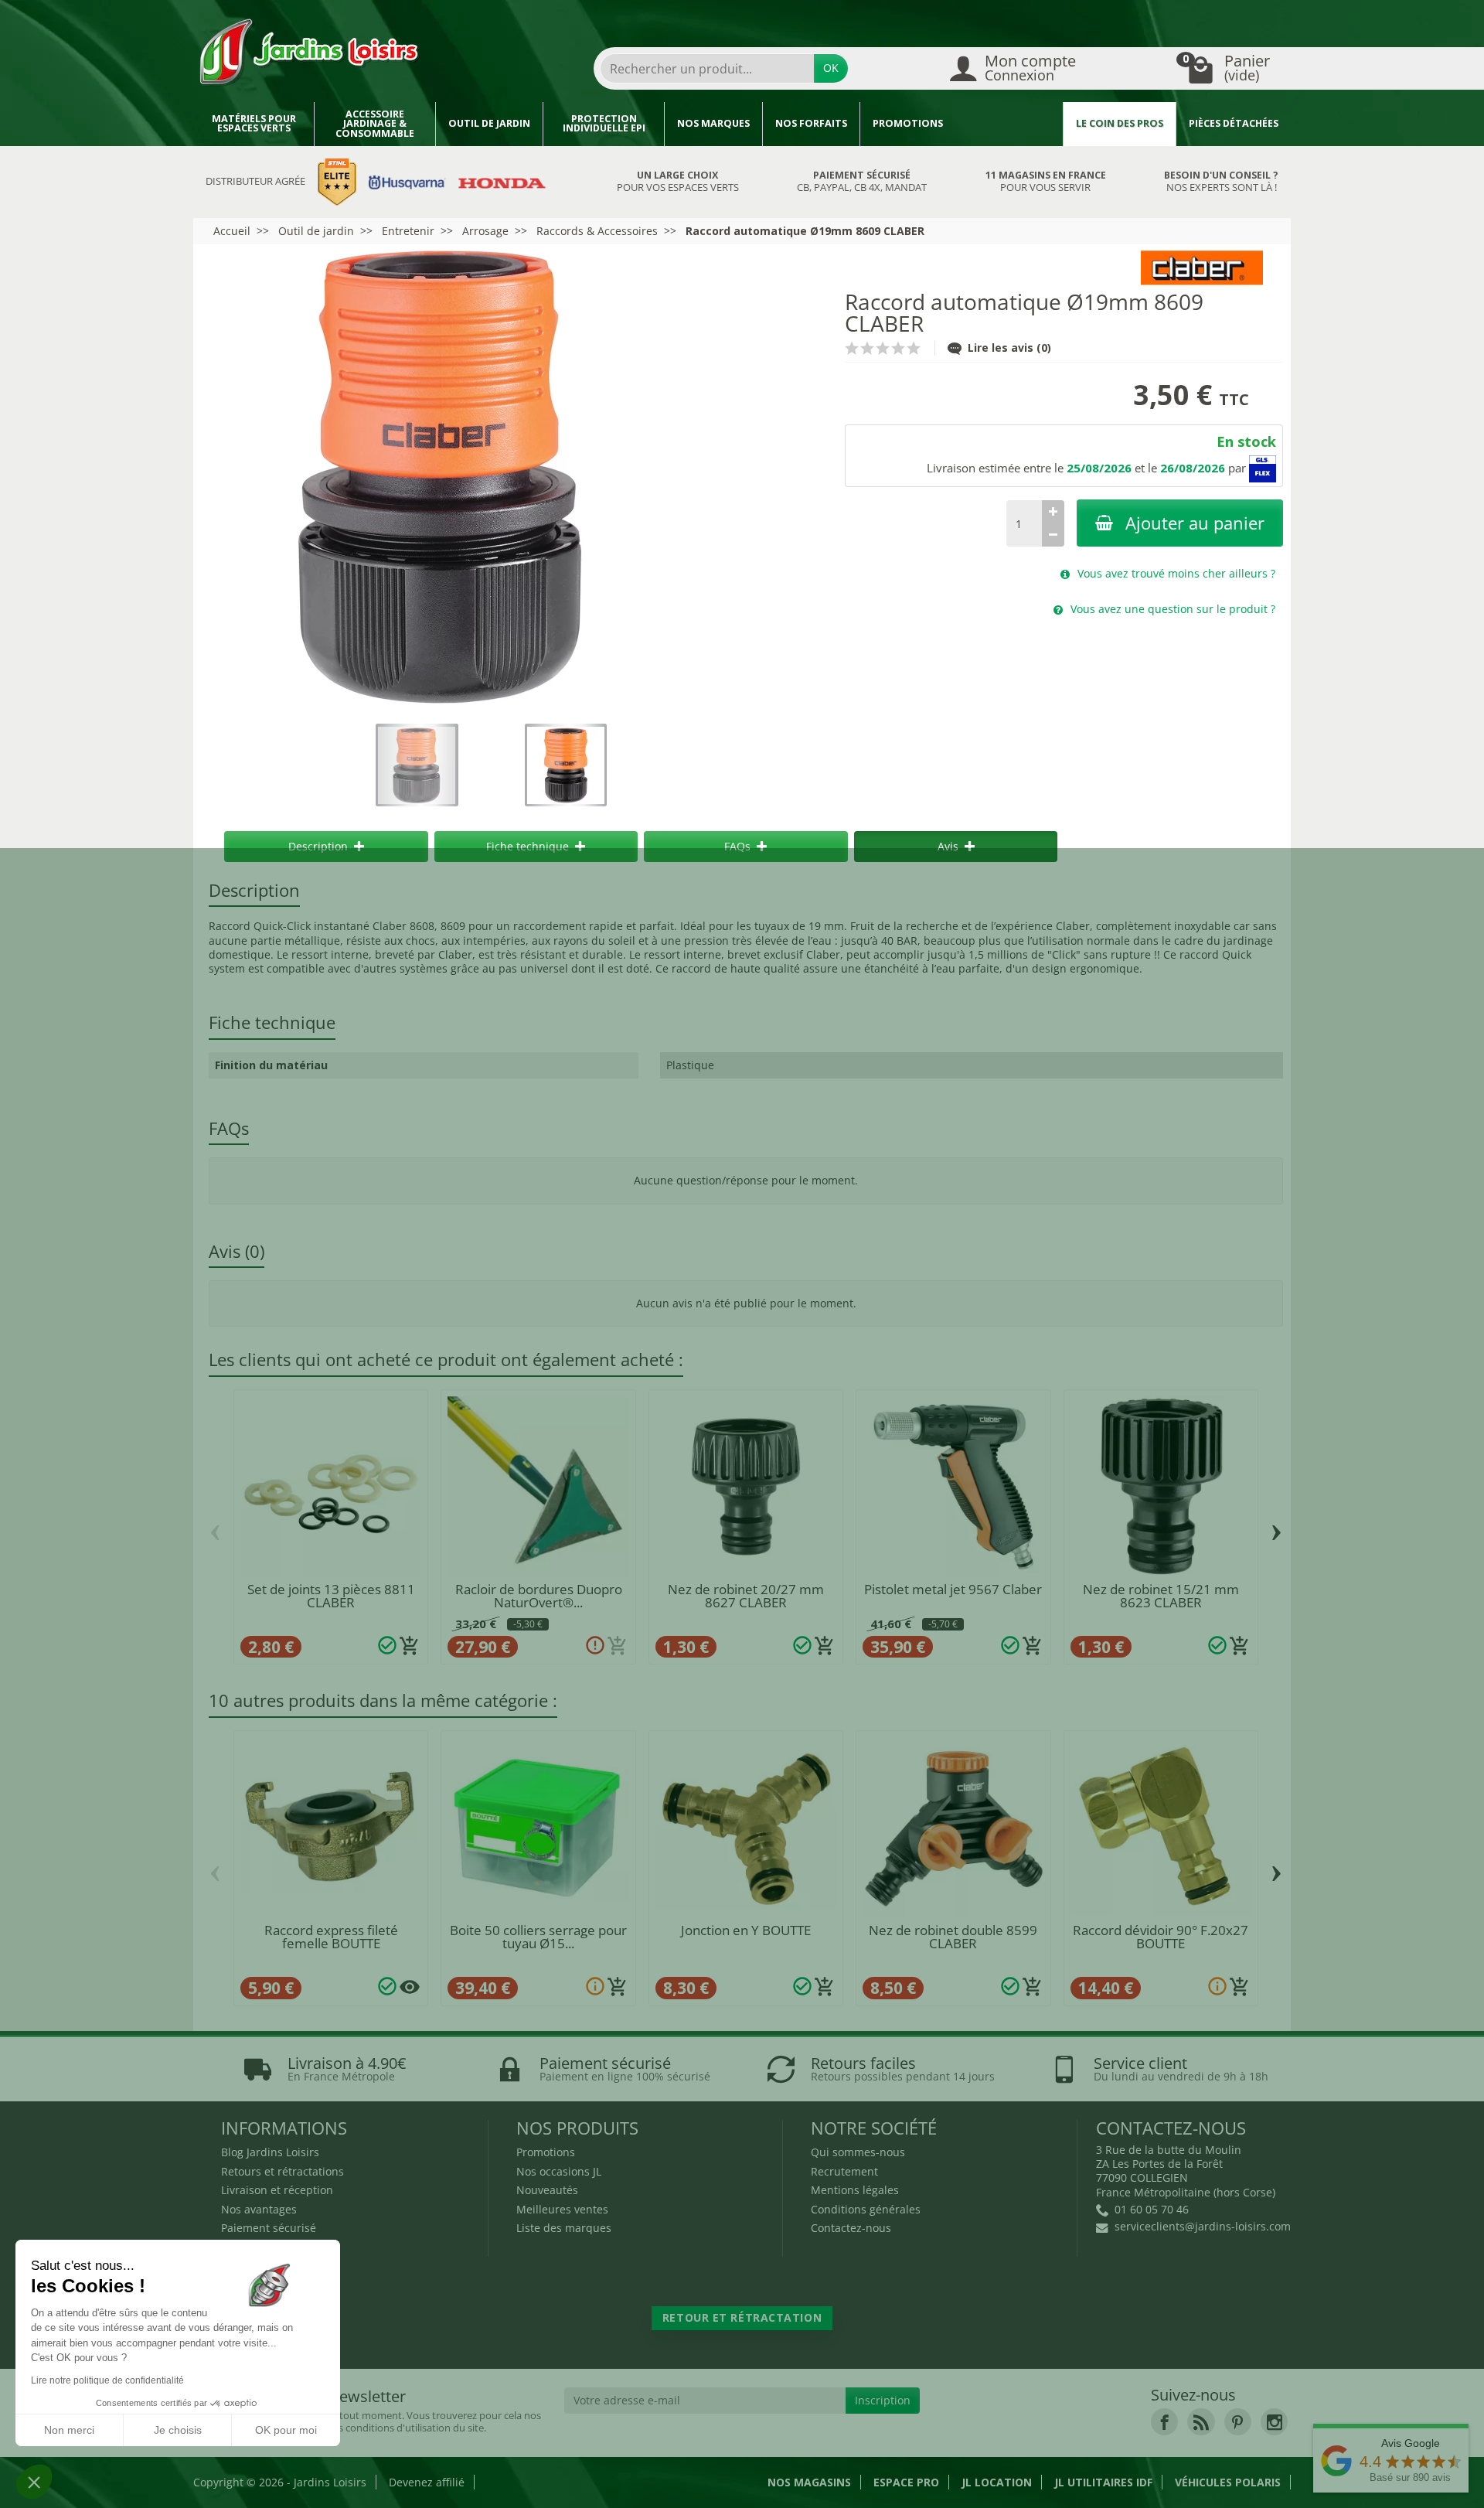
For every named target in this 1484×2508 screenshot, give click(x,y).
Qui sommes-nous (858, 2152)
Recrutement (844, 2171)
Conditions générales (866, 2209)
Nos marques (713, 123)
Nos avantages (259, 2209)
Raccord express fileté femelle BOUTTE (331, 1937)
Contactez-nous (851, 2228)
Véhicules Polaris (1228, 2482)
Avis (948, 846)
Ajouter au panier (1195, 523)
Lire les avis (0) (1009, 348)
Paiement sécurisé (269, 2228)
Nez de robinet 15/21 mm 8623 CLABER (1161, 1596)
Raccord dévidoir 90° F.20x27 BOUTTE (1161, 1937)
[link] (1164, 2422)
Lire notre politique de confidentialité (107, 2380)
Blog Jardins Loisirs (270, 2152)
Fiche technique (528, 846)
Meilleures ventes (562, 2209)
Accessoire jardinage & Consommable (375, 124)
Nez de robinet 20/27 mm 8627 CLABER (746, 1596)
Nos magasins (809, 2482)
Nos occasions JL (559, 2171)
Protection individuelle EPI (604, 124)
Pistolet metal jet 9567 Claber (953, 1589)
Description (318, 846)
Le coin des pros (1120, 123)
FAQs (737, 846)
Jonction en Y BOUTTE (746, 1930)
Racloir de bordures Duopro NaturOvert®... (539, 1596)
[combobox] (707, 68)
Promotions (908, 123)
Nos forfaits (811, 123)
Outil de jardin (489, 123)
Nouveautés (547, 2190)
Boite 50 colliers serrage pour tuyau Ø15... (538, 1937)
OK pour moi (286, 2430)
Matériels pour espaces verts (254, 124)
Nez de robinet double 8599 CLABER (953, 1937)
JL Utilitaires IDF (1103, 2482)
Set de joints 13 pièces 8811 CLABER (331, 1596)
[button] (34, 2482)
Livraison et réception (277, 2190)
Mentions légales (855, 2190)
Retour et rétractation (742, 2317)
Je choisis (178, 2430)
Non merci (69, 2430)
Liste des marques (564, 2228)
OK (831, 68)
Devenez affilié (427, 2482)
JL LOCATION (997, 2482)
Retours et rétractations (283, 2171)
